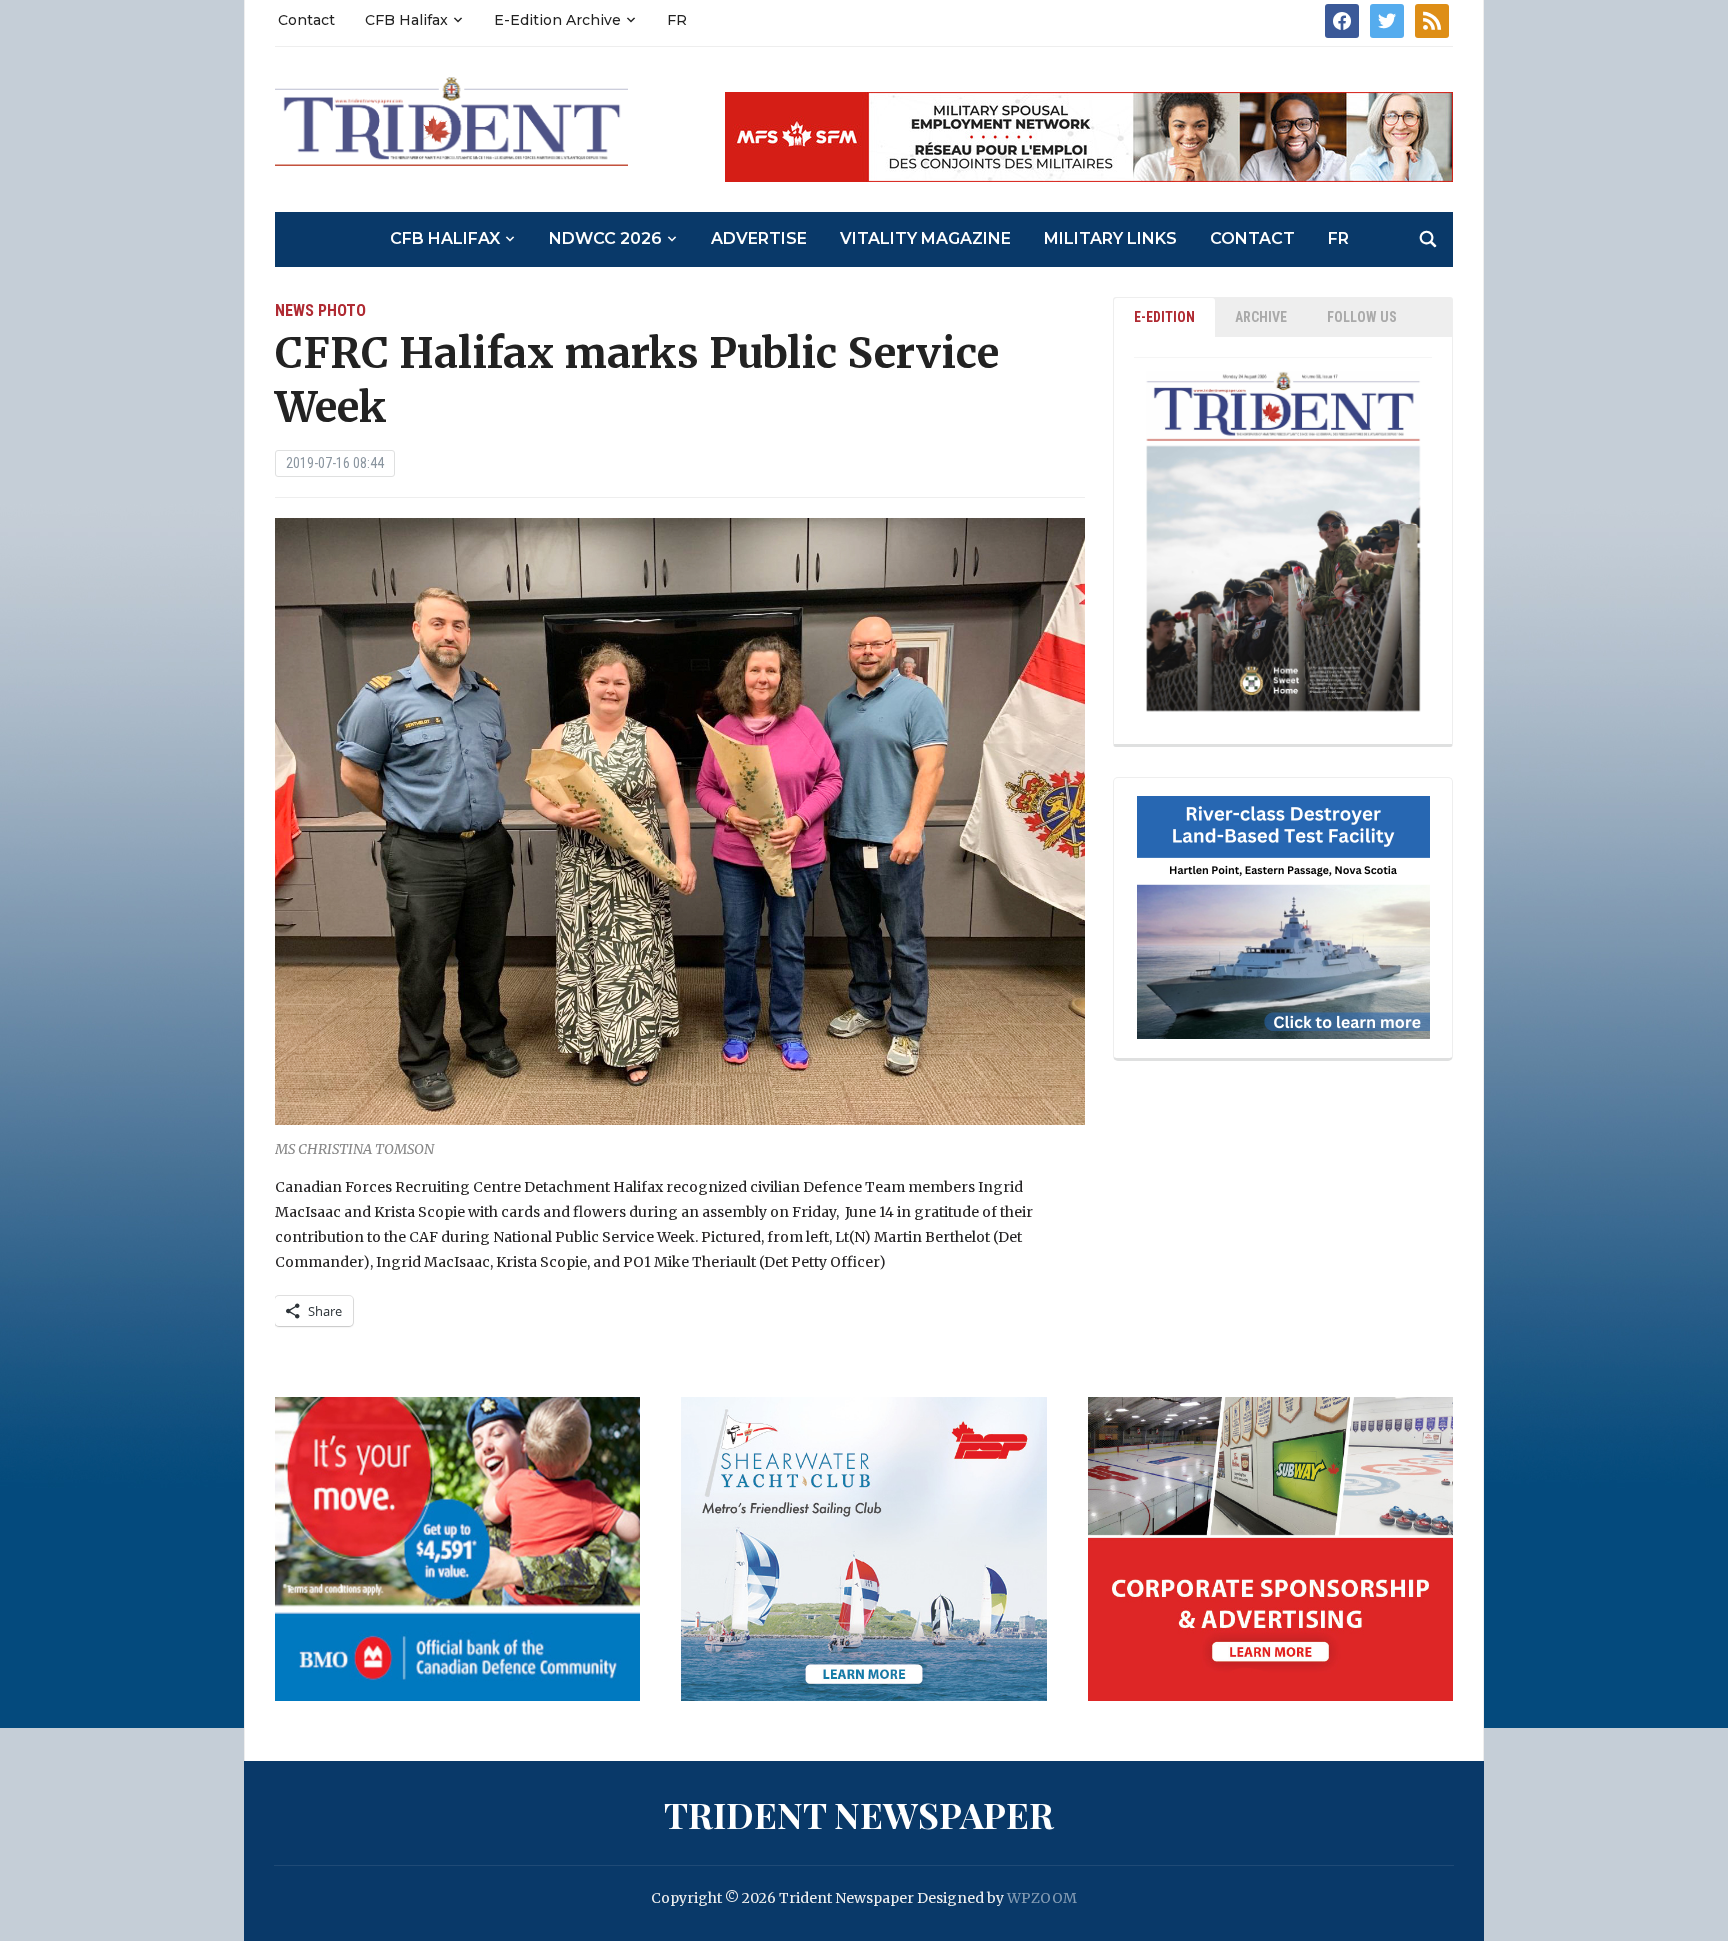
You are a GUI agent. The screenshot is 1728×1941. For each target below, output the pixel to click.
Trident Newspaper (859, 1814)
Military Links (1110, 238)
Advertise (759, 238)
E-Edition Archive (557, 20)
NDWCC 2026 (605, 238)
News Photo (320, 310)
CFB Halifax (406, 20)
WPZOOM (1042, 1898)
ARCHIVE (1261, 317)
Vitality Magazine (925, 238)
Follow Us (1362, 317)
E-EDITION (1164, 317)
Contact (306, 20)
